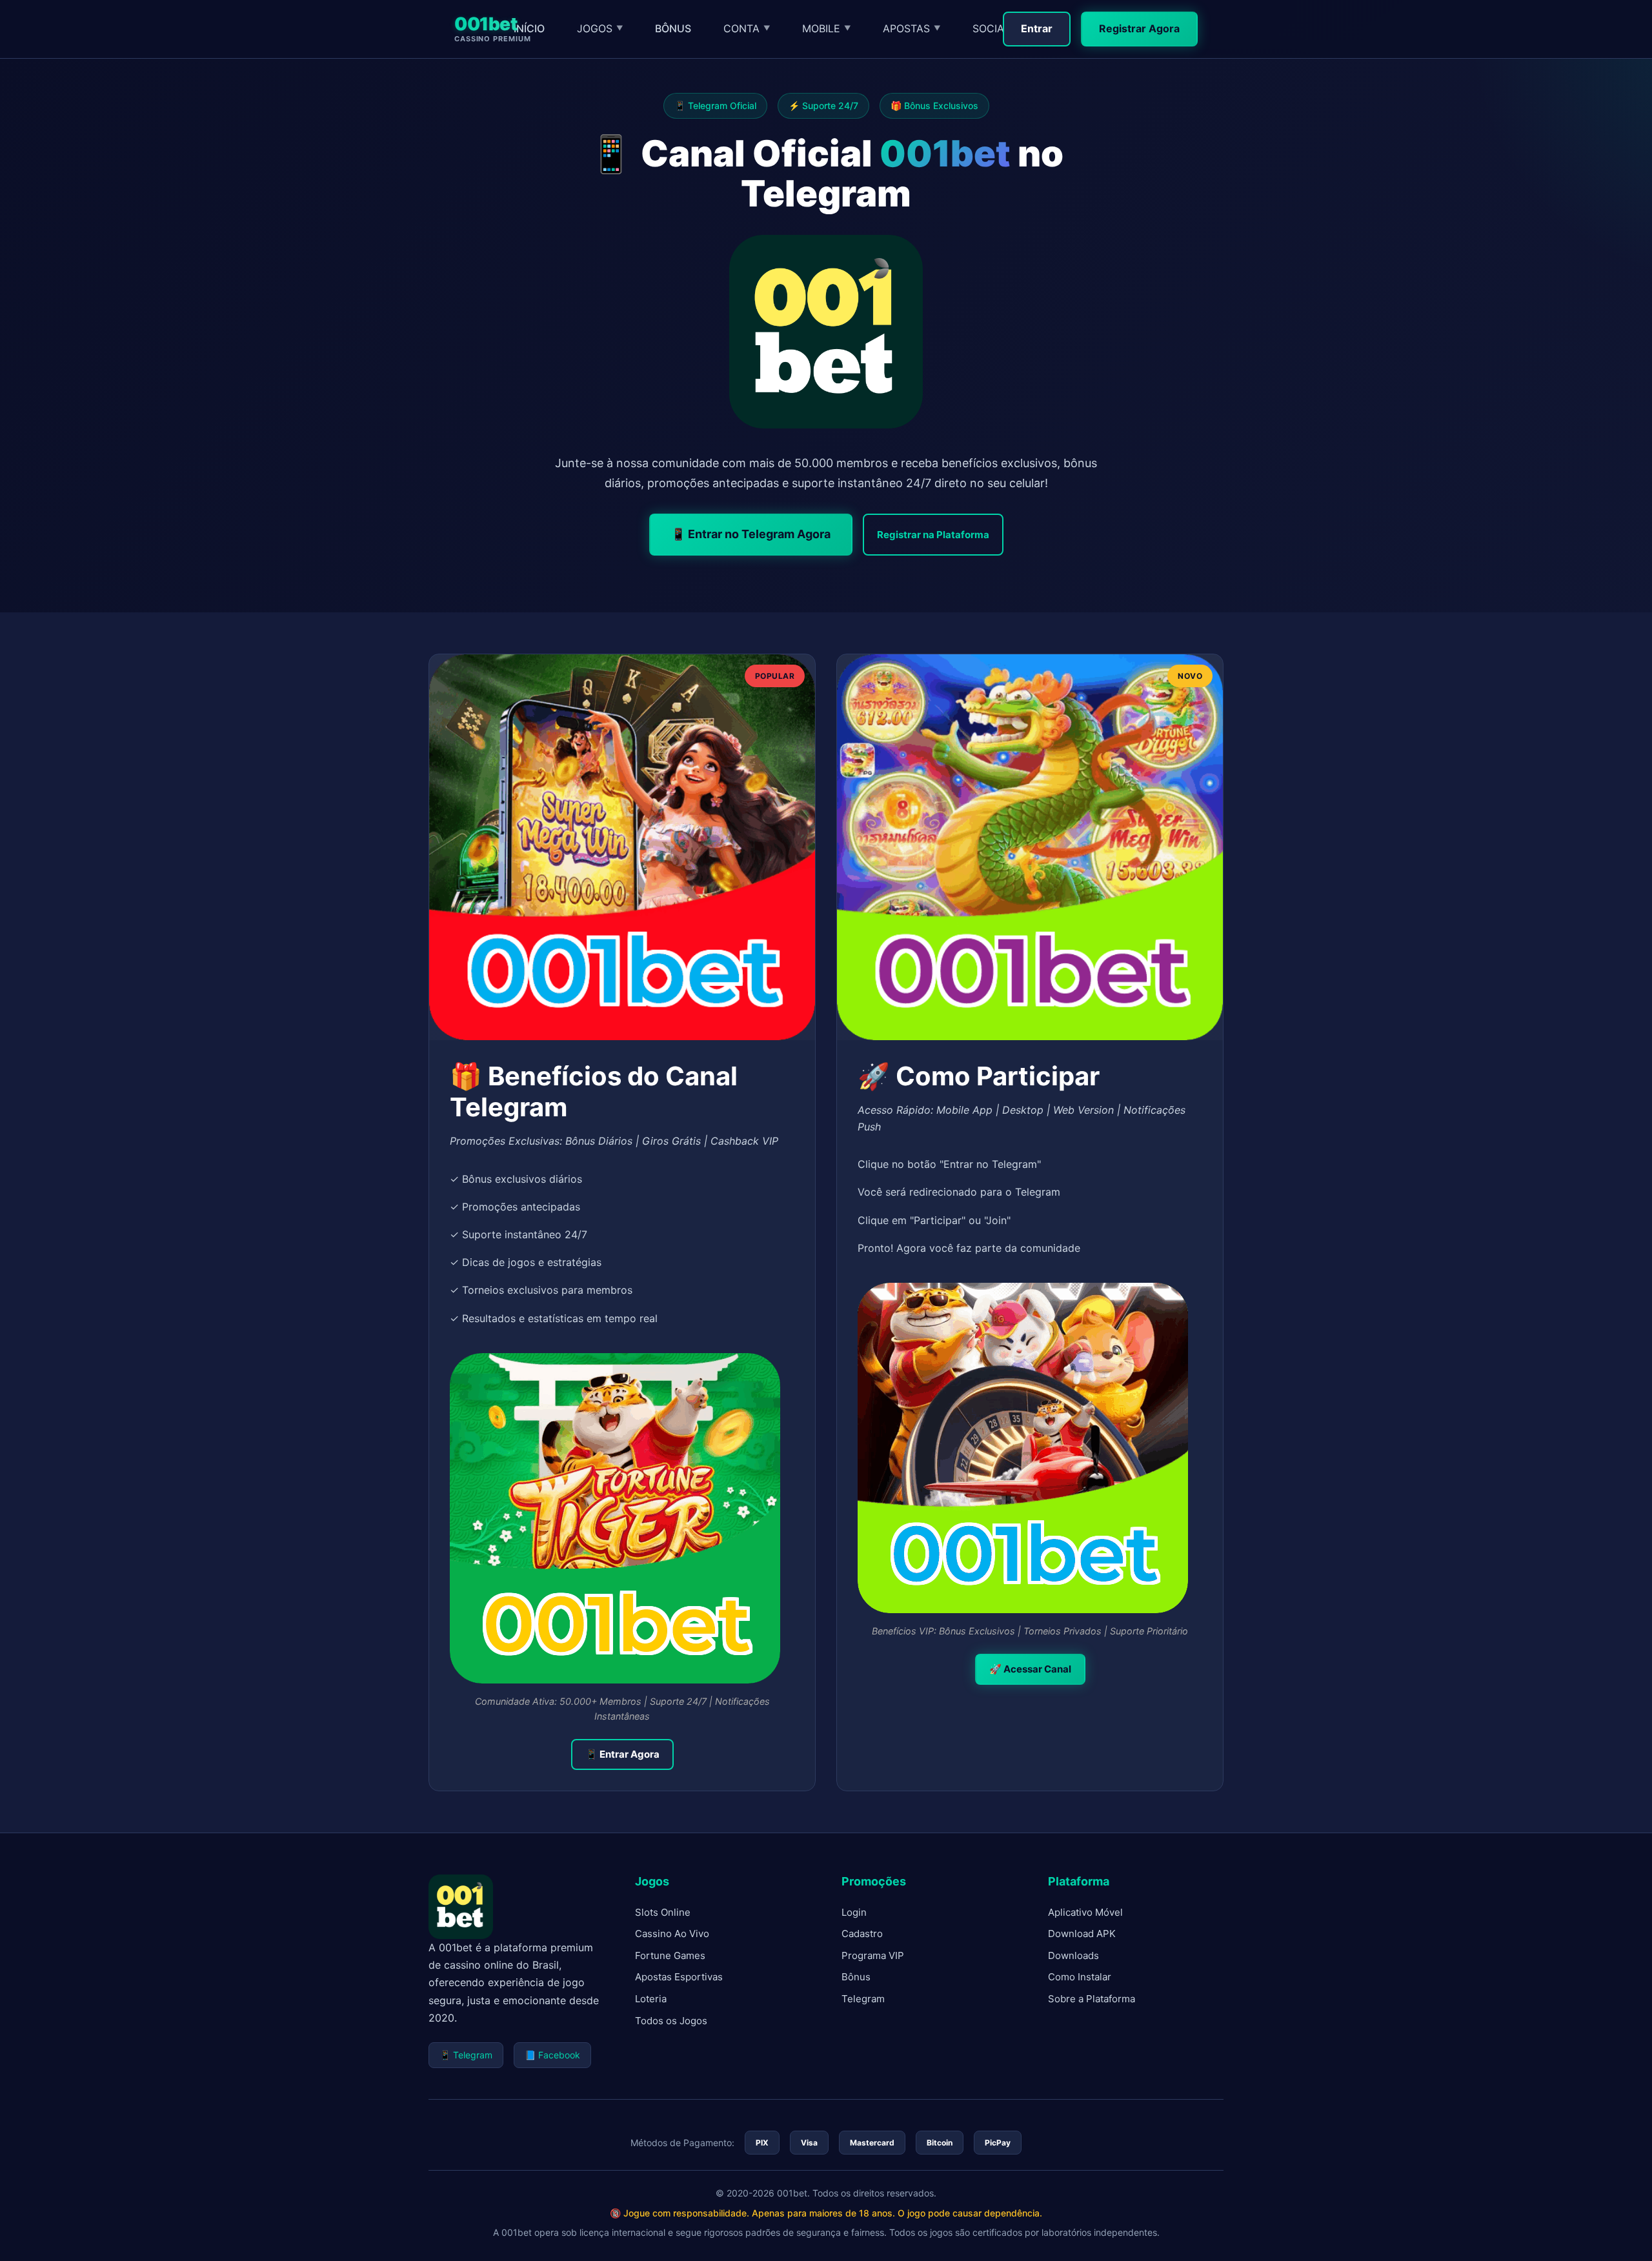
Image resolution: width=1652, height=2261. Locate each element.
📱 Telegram (466, 2055)
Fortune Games (670, 1955)
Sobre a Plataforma (1092, 1999)
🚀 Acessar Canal (1030, 1669)
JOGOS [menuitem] (600, 28)
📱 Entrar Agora (622, 1754)
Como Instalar (1080, 1977)
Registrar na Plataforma (933, 535)
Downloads (1073, 1955)
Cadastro (862, 1934)
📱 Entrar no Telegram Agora (751, 534)
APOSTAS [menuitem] (912, 28)
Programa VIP (873, 1955)
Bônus (856, 1977)
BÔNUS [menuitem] (673, 28)
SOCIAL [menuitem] (996, 28)
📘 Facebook (552, 2055)
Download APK (1082, 1934)
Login (854, 1912)
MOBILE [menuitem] (826, 28)
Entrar (1037, 28)
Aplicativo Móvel (1085, 1912)
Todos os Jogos (671, 2021)
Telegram (863, 1999)
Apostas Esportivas (679, 1977)
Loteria (651, 1999)
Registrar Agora (1139, 28)
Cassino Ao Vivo (672, 1934)
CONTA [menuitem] (747, 28)
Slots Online (663, 1912)
